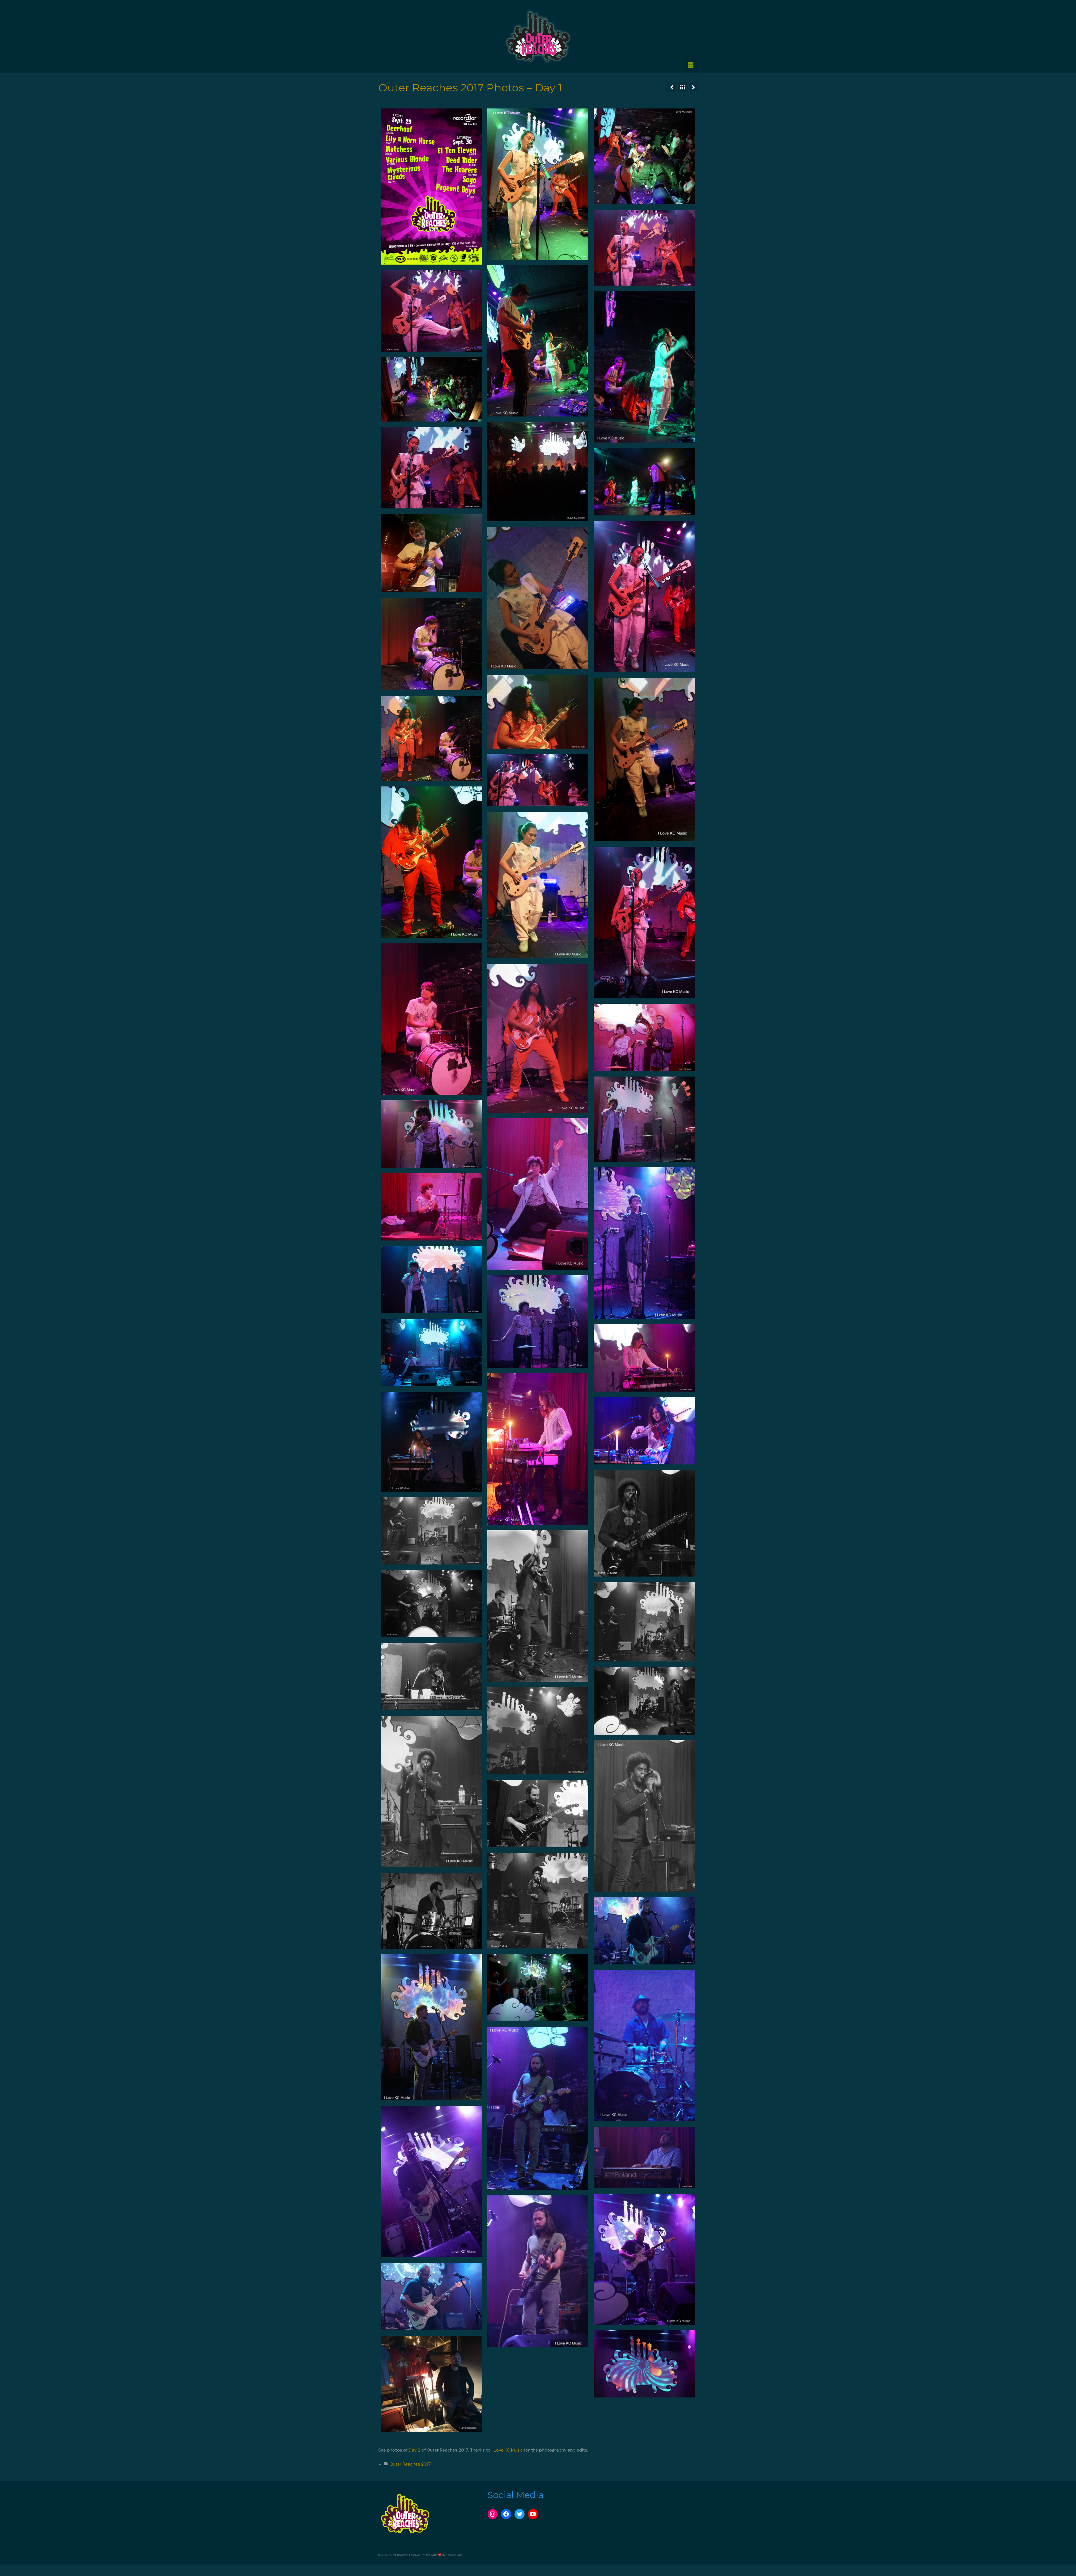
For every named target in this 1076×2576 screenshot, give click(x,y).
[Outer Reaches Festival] (538, 36)
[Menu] (691, 66)
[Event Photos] (683, 87)
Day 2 (414, 2450)
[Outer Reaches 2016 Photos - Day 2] (672, 87)
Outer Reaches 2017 (410, 2464)
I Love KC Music (507, 2450)
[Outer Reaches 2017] (693, 87)
